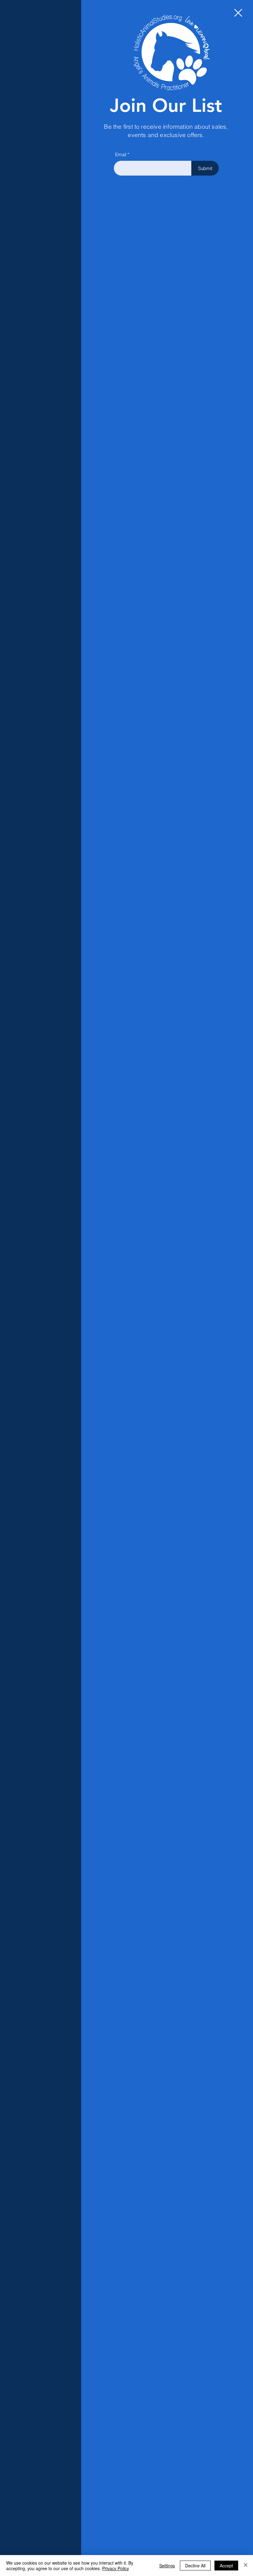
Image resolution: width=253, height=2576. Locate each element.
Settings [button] (167, 2566)
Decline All (195, 2566)
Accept (226, 2566)
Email (121, 154)
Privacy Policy (116, 2568)
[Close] (246, 2566)
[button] (238, 13)
